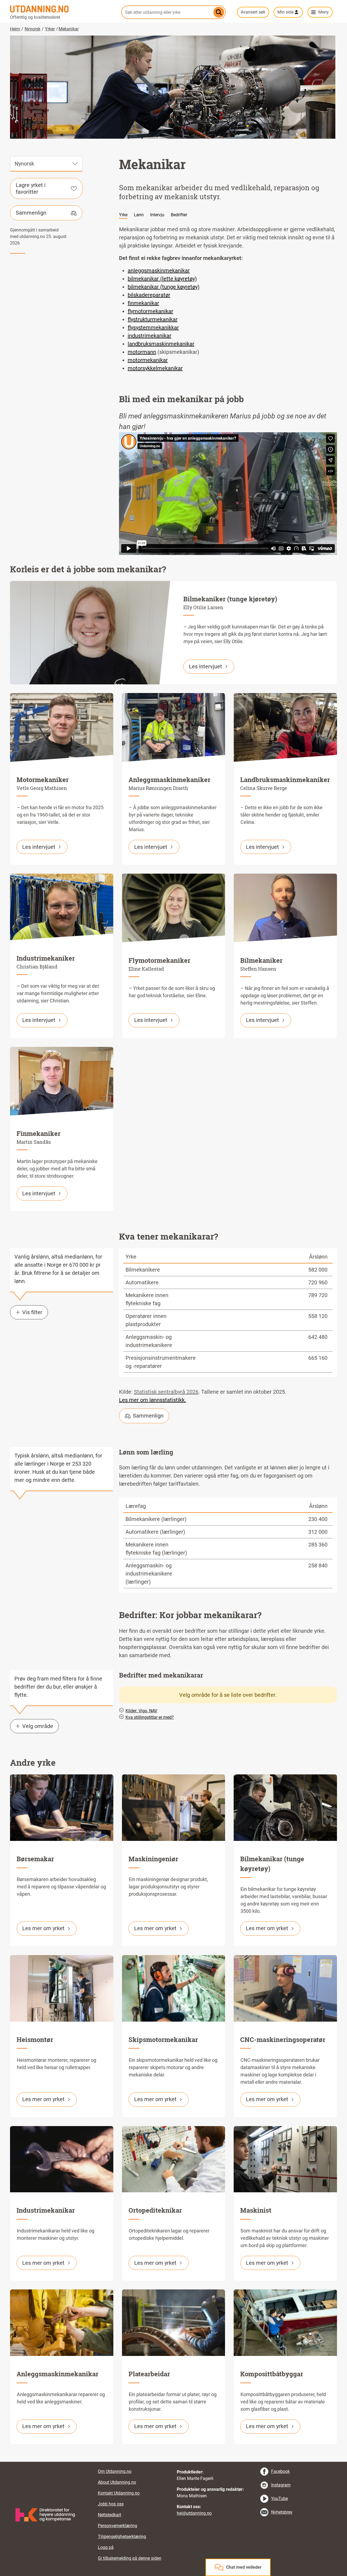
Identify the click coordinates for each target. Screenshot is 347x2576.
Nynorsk (33, 29)
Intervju (157, 215)
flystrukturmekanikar (153, 319)
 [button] (173, 2462)
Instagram (281, 2485)
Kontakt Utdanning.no (119, 2493)
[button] (127, 483)
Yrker (50, 29)
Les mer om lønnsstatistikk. (152, 1400)
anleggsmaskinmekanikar (159, 271)
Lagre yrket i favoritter (31, 188)
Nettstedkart (110, 2515)
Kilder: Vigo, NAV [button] (141, 1711)
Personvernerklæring (118, 2526)
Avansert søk (253, 12)
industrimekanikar (150, 336)
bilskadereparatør (149, 295)
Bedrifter (179, 215)
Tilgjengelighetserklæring (122, 2537)
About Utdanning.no (117, 2482)
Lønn (139, 215)
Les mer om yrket (43, 1928)
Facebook (280, 2471)
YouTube (279, 2499)
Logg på (106, 2547)
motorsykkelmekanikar (155, 368)
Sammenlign (31, 213)
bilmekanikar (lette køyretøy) (162, 279)
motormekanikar (148, 360)
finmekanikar (143, 303)
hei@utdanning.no (194, 2513)
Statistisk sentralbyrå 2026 (166, 1392)
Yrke (123, 215)
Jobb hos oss (111, 2504)
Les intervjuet (205, 666)
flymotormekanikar (150, 311)
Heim (15, 29)
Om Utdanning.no (115, 2471)
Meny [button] (324, 12)
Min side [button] (285, 12)
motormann (142, 352)
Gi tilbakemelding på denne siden (130, 2558)
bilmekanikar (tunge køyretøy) (164, 287)
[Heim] (62, 9)
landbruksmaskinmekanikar (161, 344)
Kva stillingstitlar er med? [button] (150, 1717)
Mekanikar (69, 29)
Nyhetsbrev (282, 2512)
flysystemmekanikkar (153, 328)
